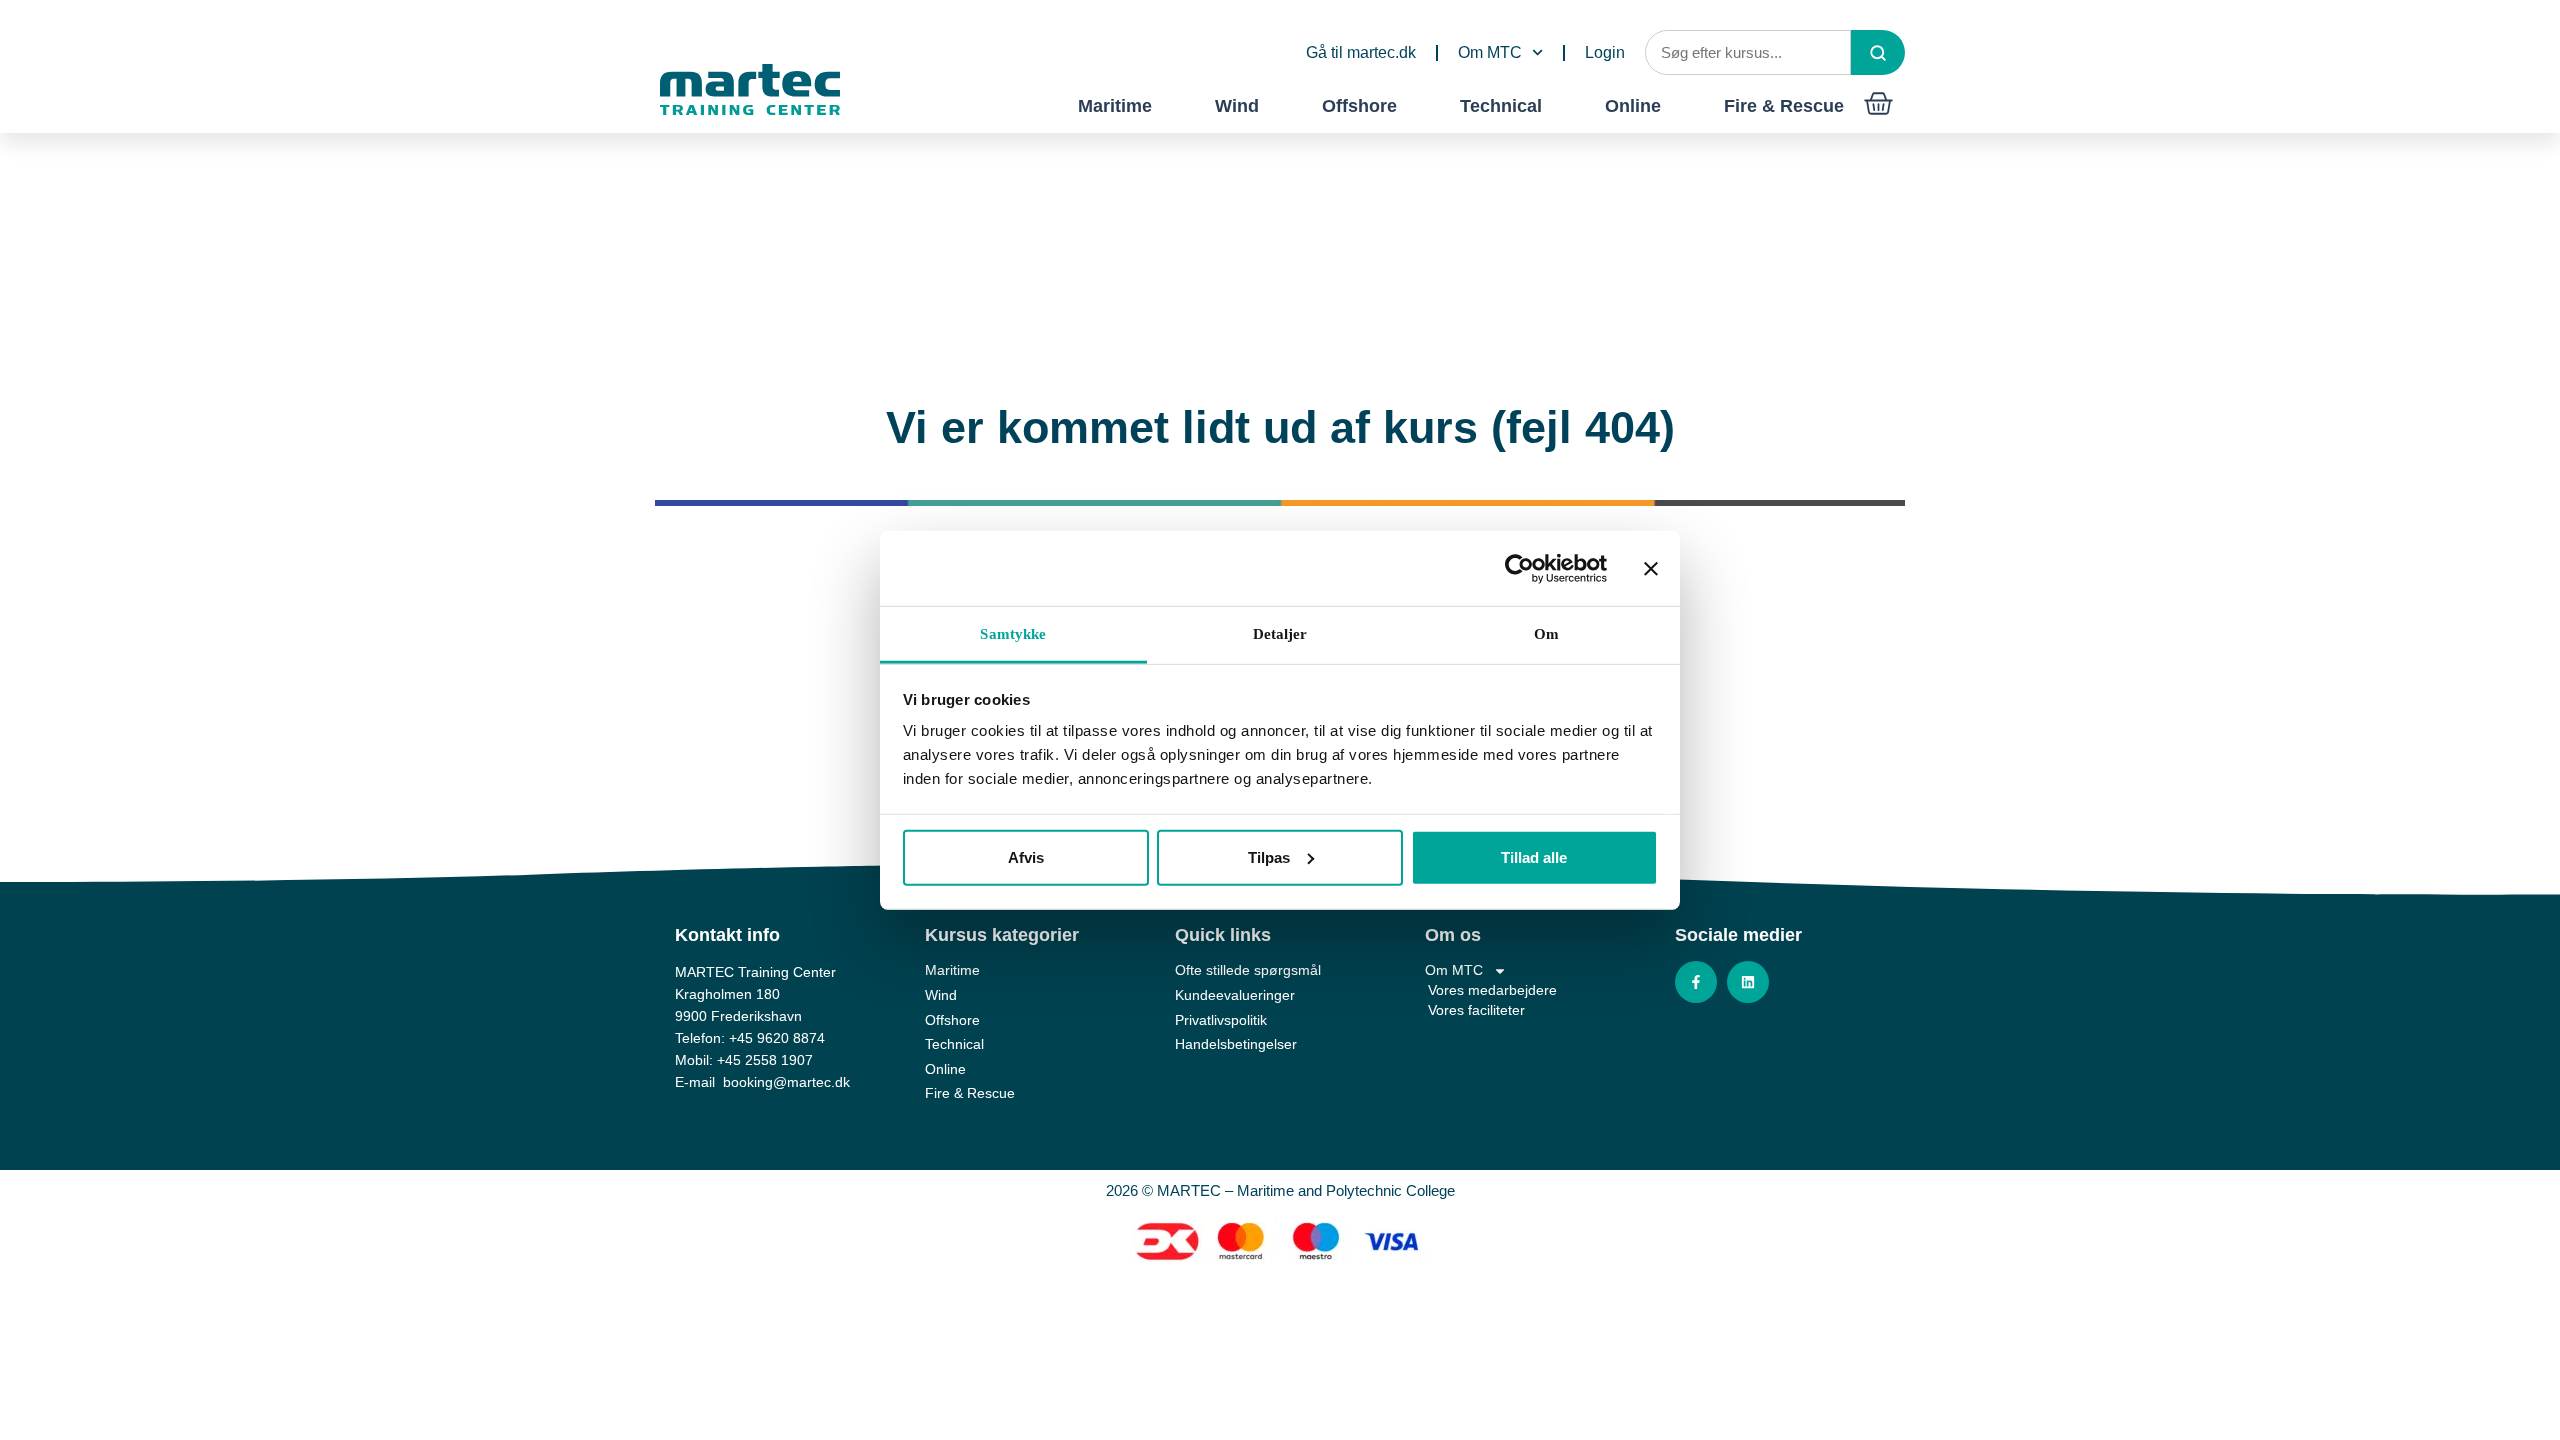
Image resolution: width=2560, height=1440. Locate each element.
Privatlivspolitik (1221, 1020)
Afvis (1026, 856)
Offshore (1359, 106)
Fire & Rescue (1784, 106)
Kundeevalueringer (1235, 995)
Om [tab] (1546, 634)
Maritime (1115, 106)
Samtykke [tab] (1013, 634)
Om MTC (1490, 52)
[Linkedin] (1748, 982)
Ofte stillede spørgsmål (1248, 970)
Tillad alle (1534, 856)
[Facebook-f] (1696, 982)
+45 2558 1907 (765, 1060)
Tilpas (1269, 856)
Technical (1501, 106)
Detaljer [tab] (1280, 634)
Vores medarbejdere (1492, 990)
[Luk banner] (1651, 568)
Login (1605, 52)
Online (1633, 106)
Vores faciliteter (1476, 1010)
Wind (1237, 106)
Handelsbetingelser (1236, 1044)
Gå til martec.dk (1361, 52)
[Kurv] (1878, 103)
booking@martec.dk (786, 1082)
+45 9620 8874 (777, 1038)
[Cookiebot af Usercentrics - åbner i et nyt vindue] (1519, 568)
